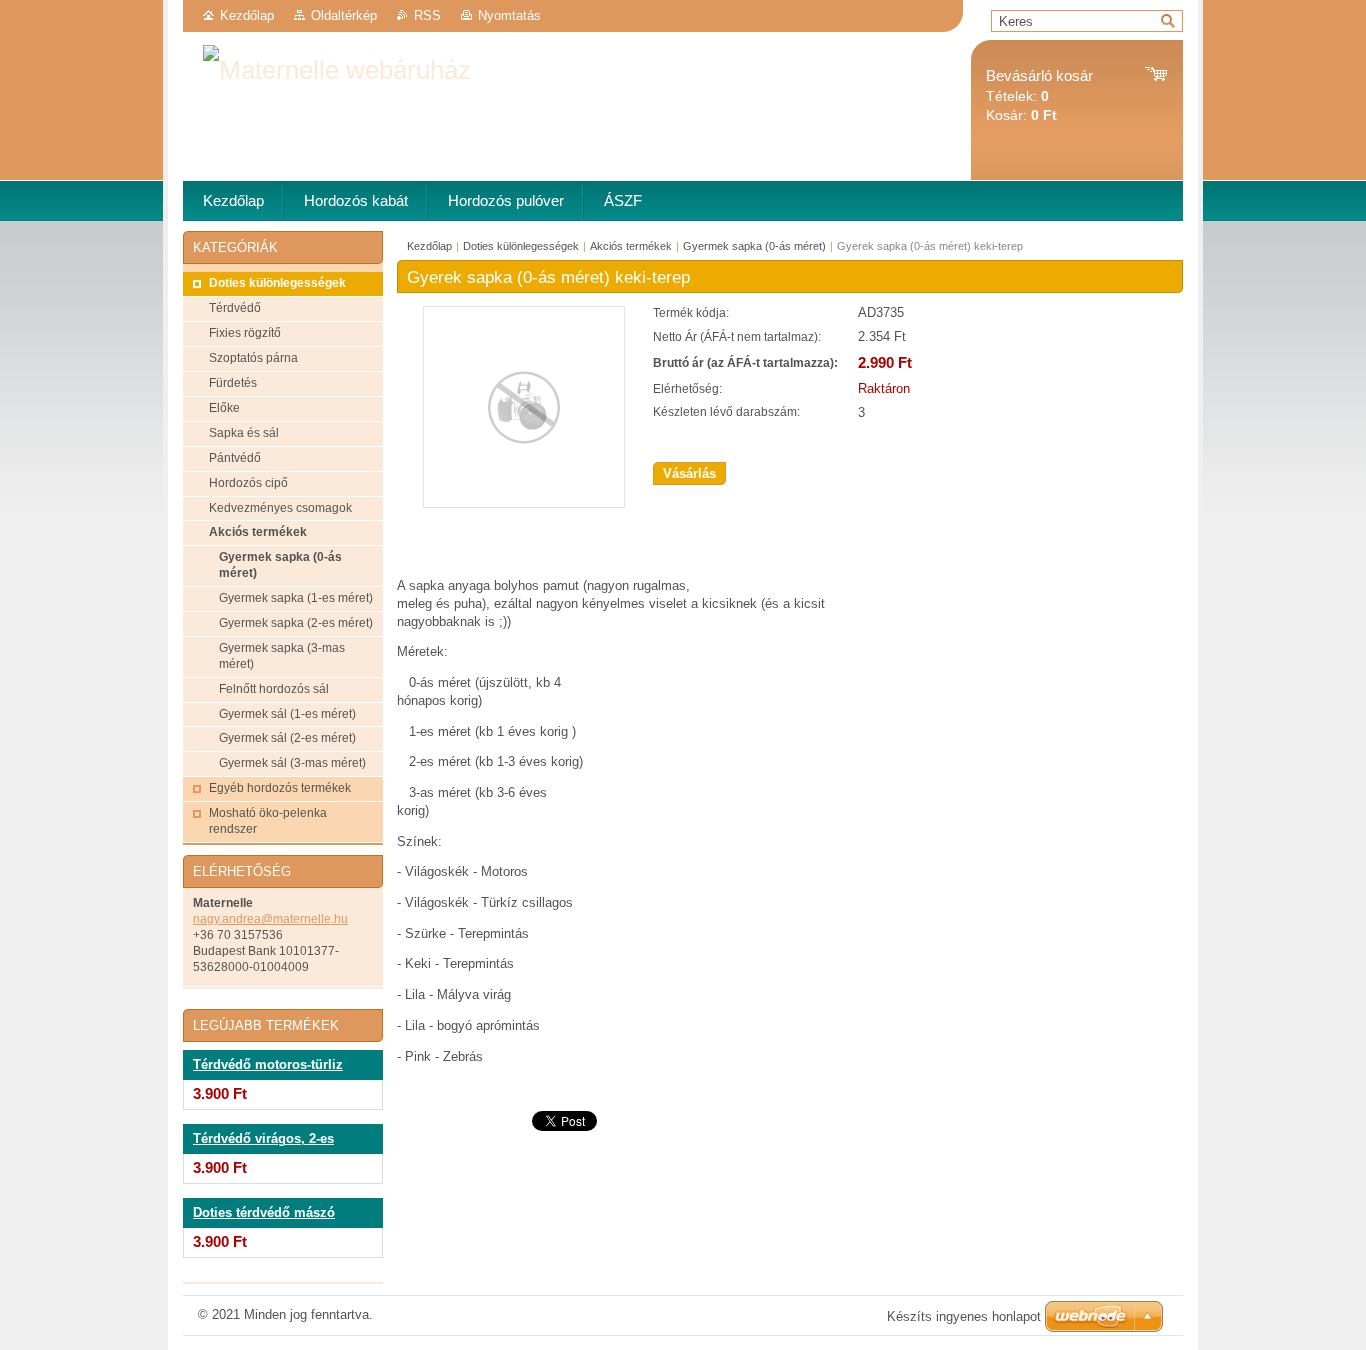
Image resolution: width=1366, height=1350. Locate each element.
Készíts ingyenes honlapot (964, 1316)
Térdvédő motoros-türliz (268, 1065)
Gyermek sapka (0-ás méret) (754, 246)
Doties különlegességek (521, 246)
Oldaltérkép (344, 15)
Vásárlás (689, 473)
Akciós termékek (631, 246)
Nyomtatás (509, 15)
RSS (427, 15)
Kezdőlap (247, 15)
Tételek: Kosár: (1039, 95)
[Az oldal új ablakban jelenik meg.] (524, 503)
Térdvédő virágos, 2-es (263, 1139)
